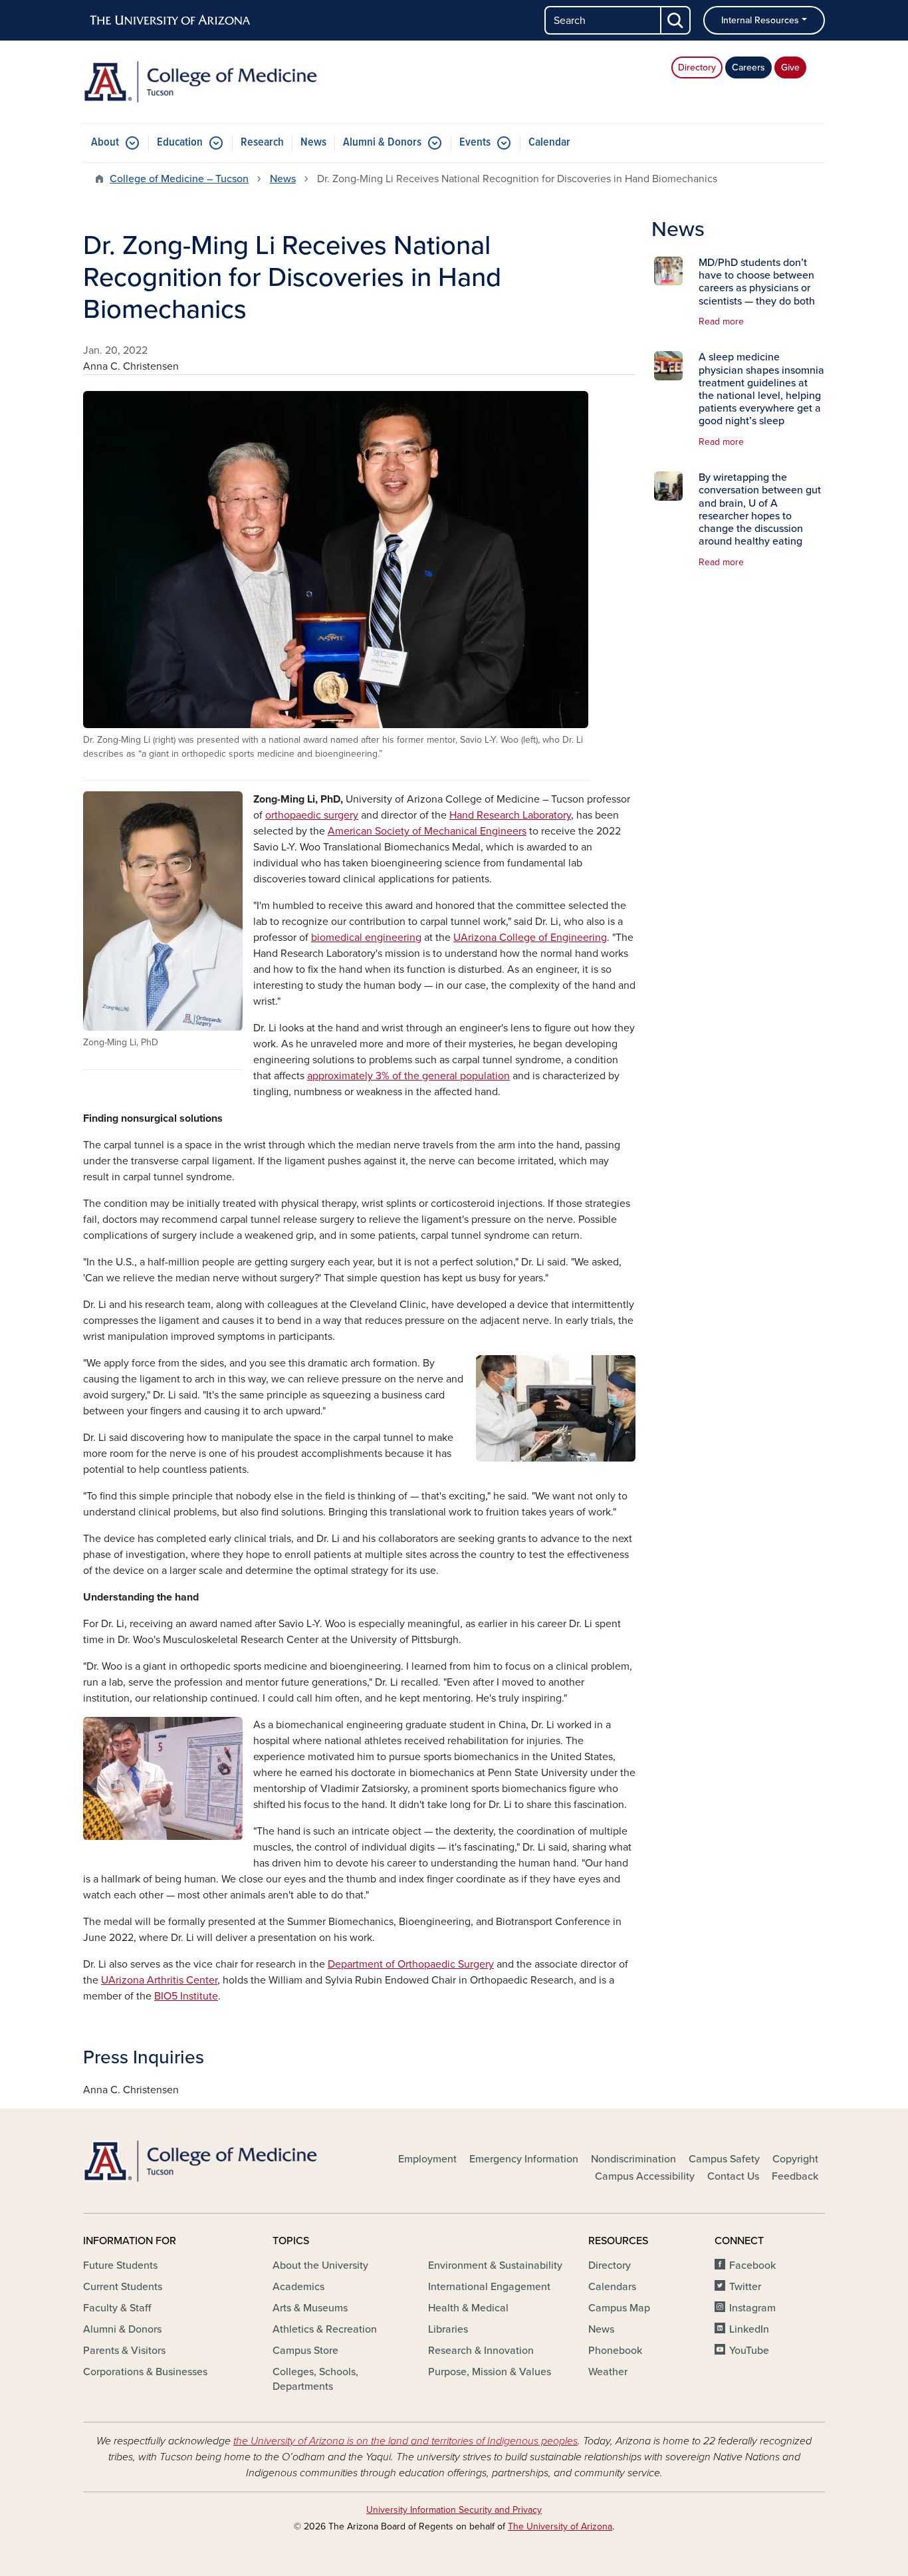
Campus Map (619, 2308)
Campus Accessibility (645, 2176)
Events (475, 143)
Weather (608, 2372)
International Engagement (489, 2287)
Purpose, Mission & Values (490, 2372)
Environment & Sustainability (495, 2265)
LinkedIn (749, 2329)
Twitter (745, 2287)
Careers (748, 67)
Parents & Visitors (124, 2351)
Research (262, 143)
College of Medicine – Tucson (179, 179)
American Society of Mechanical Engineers (427, 831)
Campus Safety (724, 2159)
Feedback (795, 2176)
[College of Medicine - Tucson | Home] (201, 82)
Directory (697, 67)
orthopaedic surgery (312, 815)
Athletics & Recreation (325, 2329)
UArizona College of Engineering (530, 938)
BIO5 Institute (186, 1996)
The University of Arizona (560, 2526)
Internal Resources (760, 20)
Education (180, 143)
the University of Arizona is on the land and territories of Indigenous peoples (405, 2441)
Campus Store (305, 2351)
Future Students (120, 2265)
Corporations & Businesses (145, 2372)
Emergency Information (524, 2159)
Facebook (752, 2265)
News (313, 143)
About (105, 143)
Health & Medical (468, 2308)
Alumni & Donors (382, 143)
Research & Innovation (481, 2351)
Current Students (123, 2287)
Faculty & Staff (117, 2308)
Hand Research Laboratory (510, 815)
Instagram (752, 2308)
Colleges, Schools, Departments (315, 2379)
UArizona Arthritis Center (159, 1980)
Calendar (549, 143)
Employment (427, 2159)
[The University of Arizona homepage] (171, 21)
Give (790, 67)
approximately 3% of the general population (408, 1076)
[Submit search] (676, 20)
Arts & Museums (310, 2308)
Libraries (448, 2329)
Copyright (795, 2159)
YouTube (749, 2351)
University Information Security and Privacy (454, 2510)
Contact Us (733, 2176)
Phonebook (615, 2351)
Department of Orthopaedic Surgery (411, 1964)
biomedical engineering (366, 938)
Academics (298, 2287)
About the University (320, 2265)
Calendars (612, 2287)
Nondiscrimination (633, 2159)
